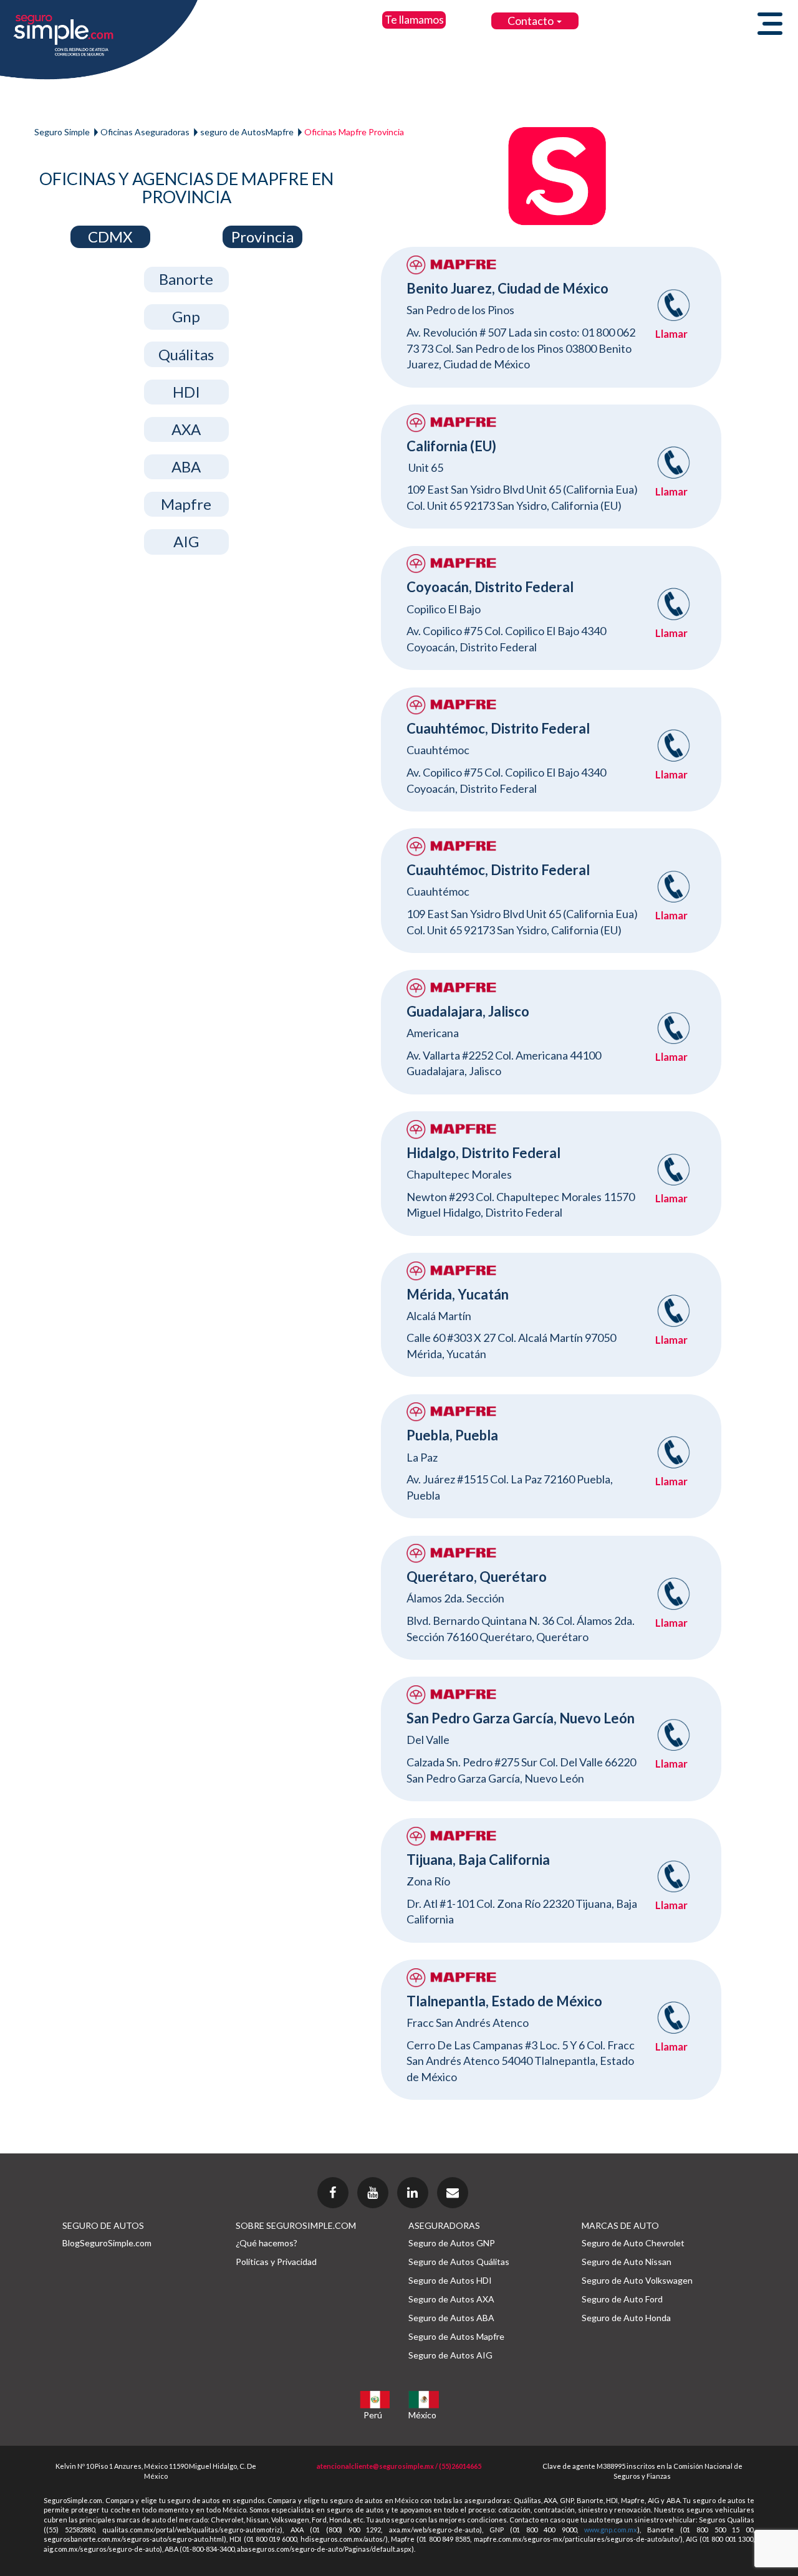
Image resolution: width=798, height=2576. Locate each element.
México (422, 2415)
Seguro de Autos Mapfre (456, 2336)
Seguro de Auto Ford (622, 2299)
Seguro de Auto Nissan (627, 2262)
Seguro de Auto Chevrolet (633, 2243)
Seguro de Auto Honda (626, 2318)
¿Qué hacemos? (267, 2243)
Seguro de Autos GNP (452, 2243)
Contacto (531, 21)
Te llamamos (414, 19)
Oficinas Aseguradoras (145, 132)
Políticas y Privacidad (276, 2262)
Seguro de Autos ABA (451, 2318)
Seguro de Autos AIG (450, 2355)
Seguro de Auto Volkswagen (637, 2280)
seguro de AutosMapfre (247, 132)
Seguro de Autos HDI (450, 2280)
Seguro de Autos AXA (451, 2299)
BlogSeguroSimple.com (107, 2243)
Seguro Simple (62, 132)
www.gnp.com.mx (611, 2530)
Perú (373, 2415)
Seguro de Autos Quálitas (459, 2262)
